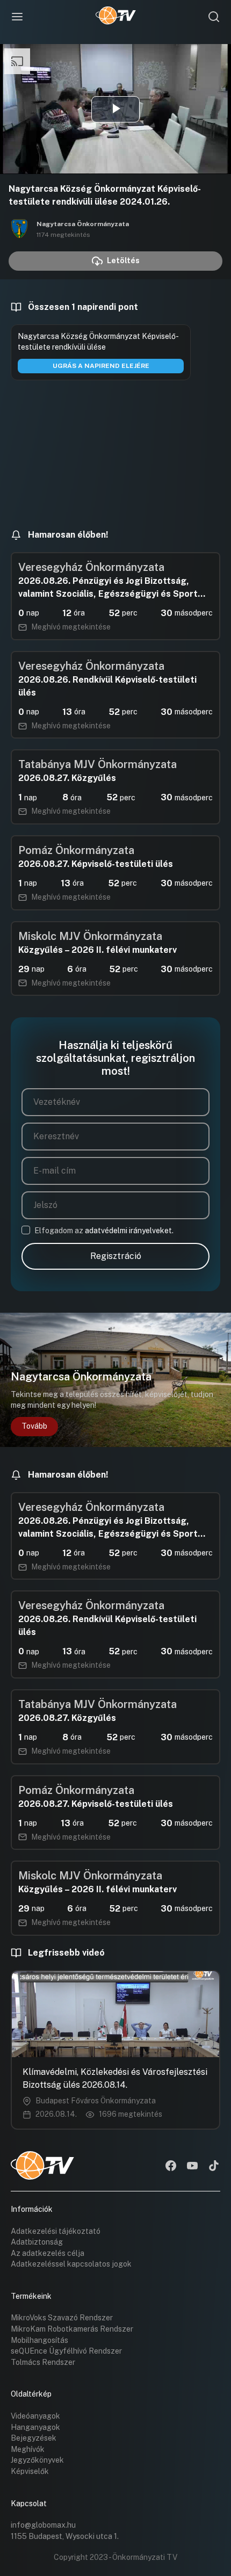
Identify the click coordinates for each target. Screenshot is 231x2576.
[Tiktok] (214, 2167)
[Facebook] (171, 2167)
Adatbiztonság (37, 2242)
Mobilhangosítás (39, 2340)
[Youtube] (192, 2167)
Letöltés (123, 261)
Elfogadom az (104, 1231)
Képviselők (30, 2471)
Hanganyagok (35, 2427)
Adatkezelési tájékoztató (56, 2231)
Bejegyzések (34, 2438)
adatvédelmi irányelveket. (129, 1231)
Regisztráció (116, 1256)
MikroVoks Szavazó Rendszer (62, 2318)
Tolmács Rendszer (43, 2362)
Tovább (34, 1426)
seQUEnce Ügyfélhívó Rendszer (66, 2351)
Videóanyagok (35, 2416)
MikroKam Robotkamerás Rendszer (72, 2329)
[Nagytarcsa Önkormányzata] (19, 229)
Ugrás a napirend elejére (101, 366)
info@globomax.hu (43, 2525)
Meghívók (28, 2449)
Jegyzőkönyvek (37, 2460)
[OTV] (116, 17)
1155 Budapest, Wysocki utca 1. (65, 2536)
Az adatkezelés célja (48, 2253)
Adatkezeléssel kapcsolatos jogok (71, 2264)
